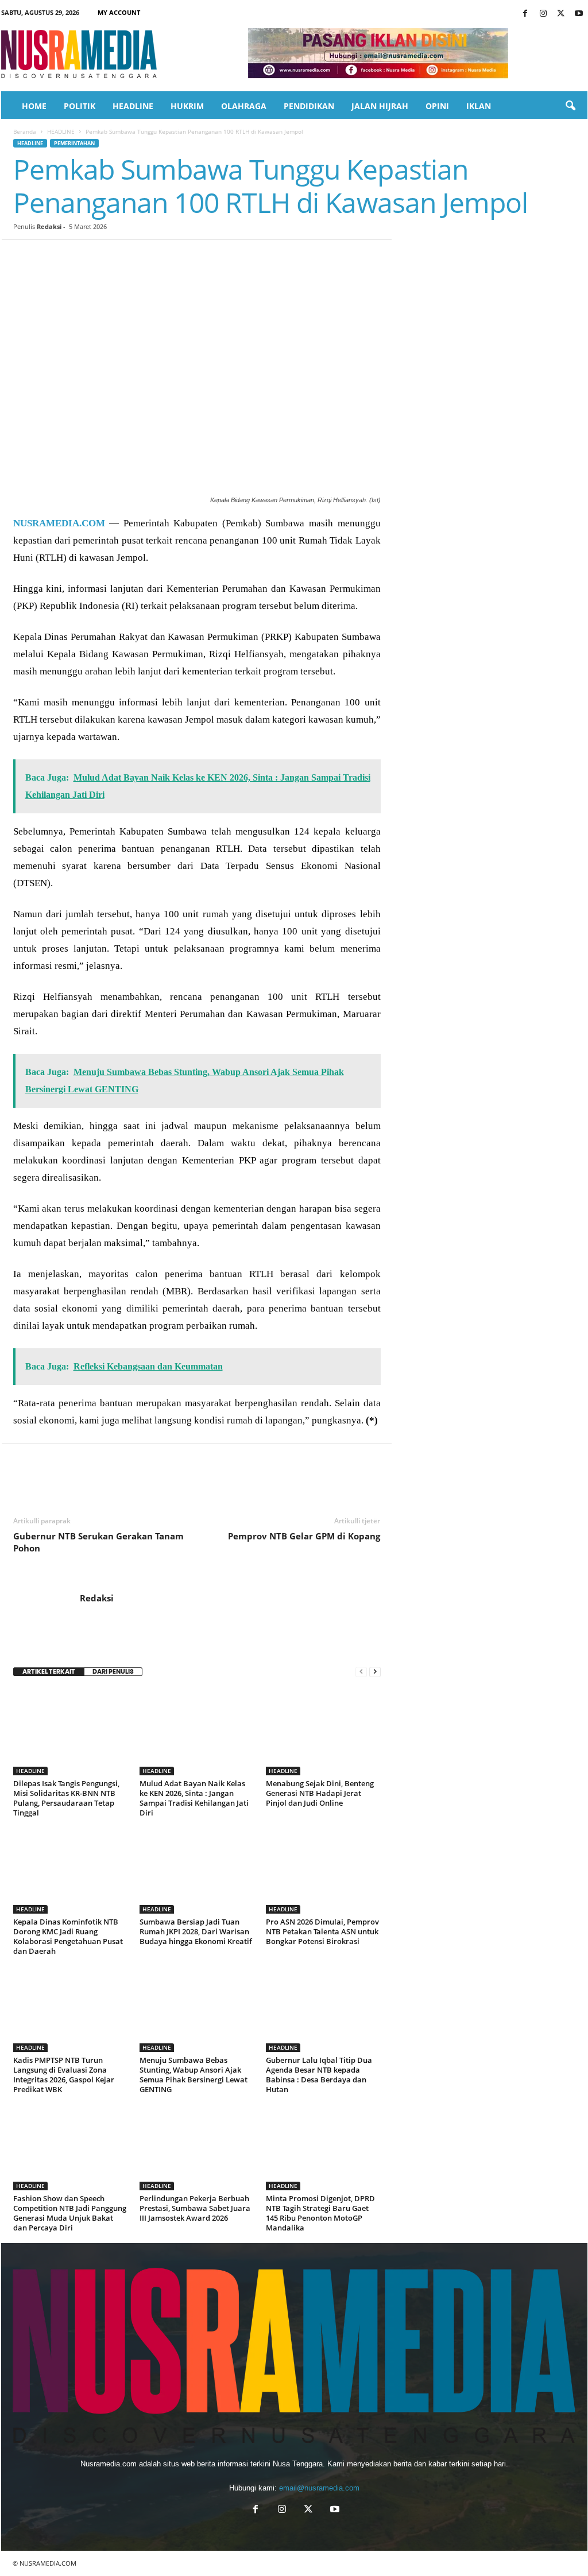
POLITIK (80, 106)
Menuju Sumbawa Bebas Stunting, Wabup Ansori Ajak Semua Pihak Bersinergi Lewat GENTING (194, 2075)
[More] (237, 257)
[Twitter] (561, 14)
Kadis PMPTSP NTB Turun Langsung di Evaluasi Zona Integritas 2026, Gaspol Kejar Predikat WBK (64, 2075)
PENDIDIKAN (309, 106)
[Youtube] (579, 14)
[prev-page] (361, 1672)
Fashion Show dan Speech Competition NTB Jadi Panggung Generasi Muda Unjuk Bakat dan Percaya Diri (70, 2213)
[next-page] (375, 1672)
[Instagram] (543, 14)
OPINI (437, 106)
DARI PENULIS (113, 1672)
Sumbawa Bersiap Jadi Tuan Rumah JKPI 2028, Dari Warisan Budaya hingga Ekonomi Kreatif (196, 1931)
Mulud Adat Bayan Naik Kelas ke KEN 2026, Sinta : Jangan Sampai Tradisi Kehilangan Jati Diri (194, 1798)
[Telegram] (157, 257)
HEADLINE (133, 106)
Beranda (25, 131)
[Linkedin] (130, 257)
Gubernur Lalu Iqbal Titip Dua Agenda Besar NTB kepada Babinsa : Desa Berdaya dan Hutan (319, 2075)
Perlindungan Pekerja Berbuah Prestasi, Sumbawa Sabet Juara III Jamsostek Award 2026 (195, 2208)
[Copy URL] (210, 257)
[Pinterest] (78, 257)
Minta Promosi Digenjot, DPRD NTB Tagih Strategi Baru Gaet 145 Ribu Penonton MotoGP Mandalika (320, 2213)
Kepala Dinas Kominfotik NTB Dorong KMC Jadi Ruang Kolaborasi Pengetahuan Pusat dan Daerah (68, 1936)
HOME (34, 106)
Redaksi (49, 226)
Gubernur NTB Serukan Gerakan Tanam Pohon (98, 1542)
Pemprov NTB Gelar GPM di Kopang (304, 1536)
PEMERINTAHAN (74, 143)
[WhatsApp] (104, 257)
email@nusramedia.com (319, 2488)
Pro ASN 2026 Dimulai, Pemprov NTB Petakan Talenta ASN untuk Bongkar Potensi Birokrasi (322, 1931)
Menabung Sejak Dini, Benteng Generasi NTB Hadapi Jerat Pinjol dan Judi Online (320, 1793)
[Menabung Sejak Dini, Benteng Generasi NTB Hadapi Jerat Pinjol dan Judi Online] (323, 1732)
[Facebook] (525, 14)
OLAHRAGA (244, 106)
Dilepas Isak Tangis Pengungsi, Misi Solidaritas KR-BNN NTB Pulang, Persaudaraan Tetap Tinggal (66, 1798)
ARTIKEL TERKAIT (49, 1672)
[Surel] (183, 257)
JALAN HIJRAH (380, 106)
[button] (570, 106)
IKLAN (479, 106)
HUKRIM (187, 106)
